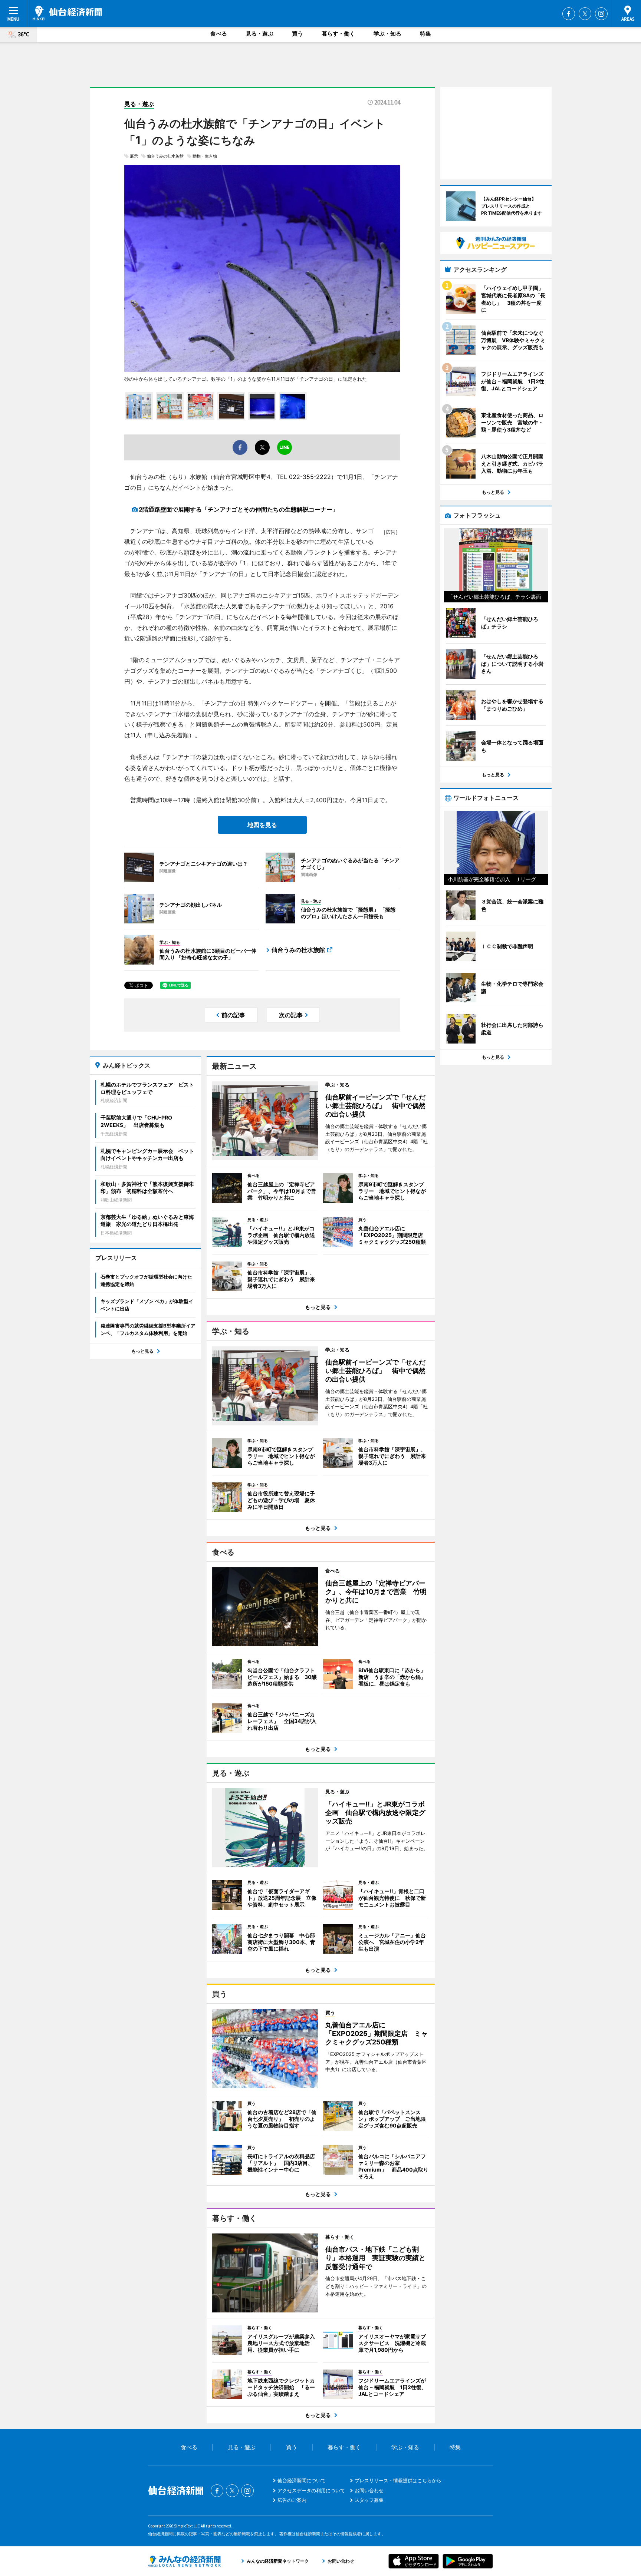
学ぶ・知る (387, 34)
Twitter (585, 14)
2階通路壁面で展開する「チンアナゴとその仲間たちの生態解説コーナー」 (239, 509)
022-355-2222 (310, 477)
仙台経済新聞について (302, 2480)
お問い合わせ (369, 2490)
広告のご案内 (292, 2500)
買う (298, 34)
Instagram (601, 14)
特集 (425, 34)
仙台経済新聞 (67, 13)
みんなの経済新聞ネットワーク (184, 2561)
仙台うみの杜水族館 (165, 156)
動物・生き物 (205, 156)
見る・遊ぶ (259, 34)
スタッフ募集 (369, 2500)
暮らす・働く (338, 34)
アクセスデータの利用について (311, 2490)
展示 (134, 156)
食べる (219, 34)
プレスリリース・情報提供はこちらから (398, 2480)
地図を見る (262, 825)
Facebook (569, 14)
